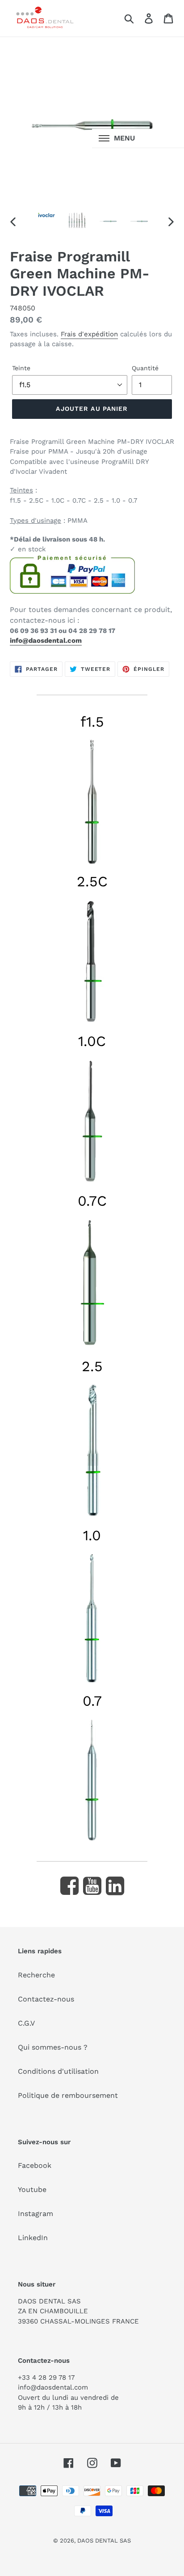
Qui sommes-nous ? (53, 2047)
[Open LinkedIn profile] (115, 1886)
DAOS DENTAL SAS (104, 2541)
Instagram (36, 2214)
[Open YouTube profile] (92, 1886)
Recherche (36, 1975)
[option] (47, 220)
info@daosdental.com (46, 641)
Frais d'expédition (89, 334)
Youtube (32, 2189)
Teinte (21, 368)
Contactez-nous (46, 1999)
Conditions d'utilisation (58, 2071)
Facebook (35, 2165)
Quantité (145, 368)
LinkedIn (33, 2238)
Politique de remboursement (68, 2095)
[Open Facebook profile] (69, 1886)
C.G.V (26, 2023)
